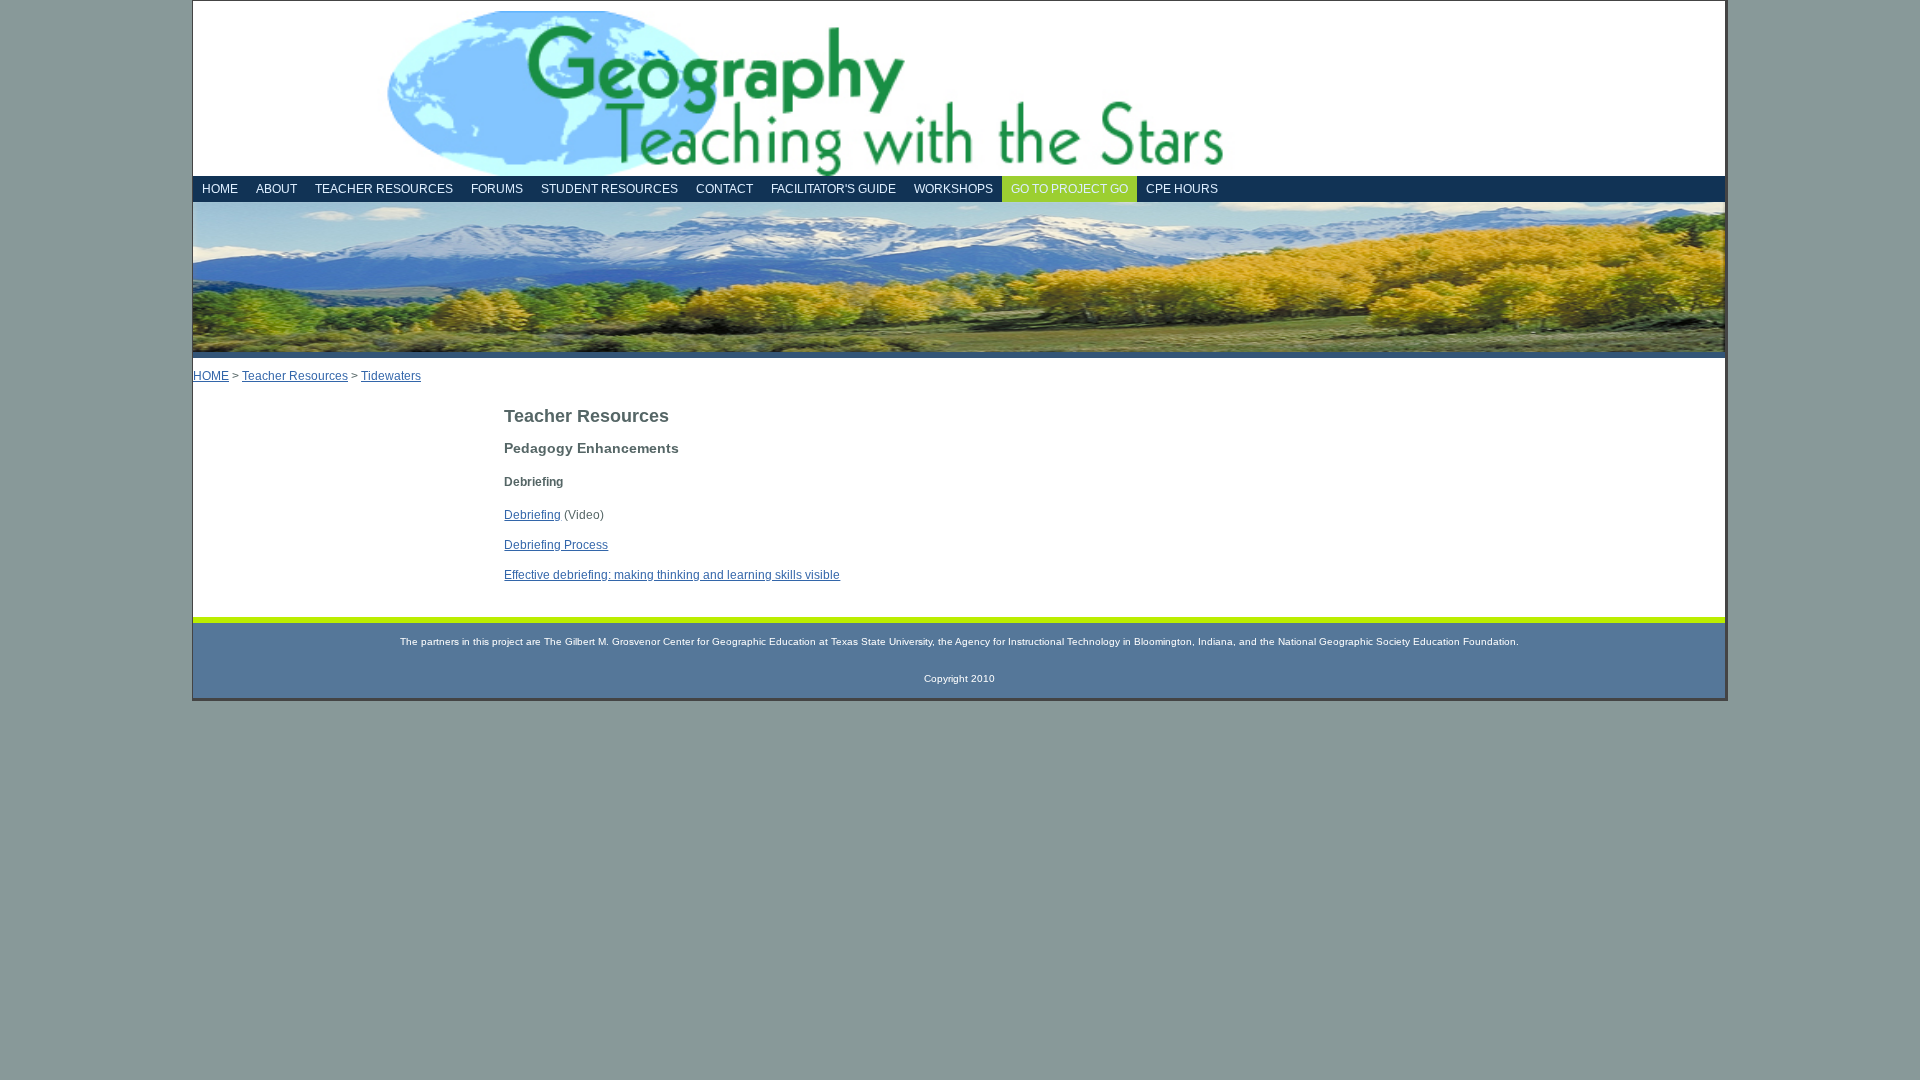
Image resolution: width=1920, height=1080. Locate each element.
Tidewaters (391, 376)
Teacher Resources (295, 376)
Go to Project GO (1069, 189)
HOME (211, 376)
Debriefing (532, 515)
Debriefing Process (556, 545)
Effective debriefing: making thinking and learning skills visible (672, 575)
